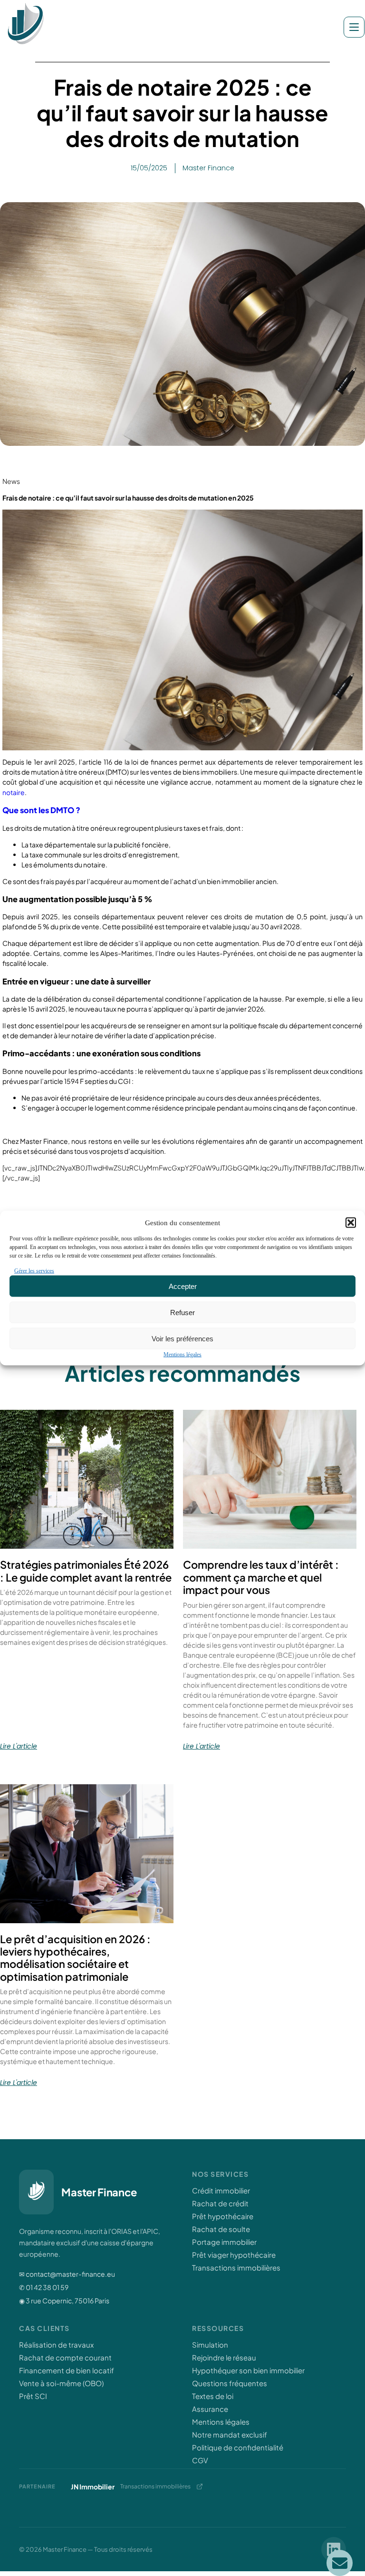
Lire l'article (19, 1746)
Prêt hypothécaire (223, 2216)
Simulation (210, 2345)
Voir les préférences (182, 1338)
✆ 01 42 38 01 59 (44, 2287)
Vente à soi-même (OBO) (61, 2383)
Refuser (182, 1312)
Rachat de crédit (220, 2203)
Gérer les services (34, 1271)
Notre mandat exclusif (230, 2434)
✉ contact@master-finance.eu (67, 2274)
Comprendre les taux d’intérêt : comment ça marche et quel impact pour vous (261, 1577)
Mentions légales (182, 1355)
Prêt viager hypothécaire (234, 2255)
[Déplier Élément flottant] (340, 2563)
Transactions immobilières (236, 2267)
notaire (14, 792)
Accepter (183, 1286)
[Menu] (354, 27)
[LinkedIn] (334, 2549)
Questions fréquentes (230, 2383)
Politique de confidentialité (238, 2447)
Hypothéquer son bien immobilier (248, 2370)
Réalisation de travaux (56, 2345)
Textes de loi (213, 2396)
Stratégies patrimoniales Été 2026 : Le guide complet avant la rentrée (86, 1571)
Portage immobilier (224, 2242)
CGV (200, 2460)
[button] (351, 1223)
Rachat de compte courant (65, 2357)
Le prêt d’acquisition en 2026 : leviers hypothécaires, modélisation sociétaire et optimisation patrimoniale (75, 1958)
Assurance (210, 2409)
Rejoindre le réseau (224, 2357)
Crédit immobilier (221, 2190)
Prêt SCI (33, 2396)
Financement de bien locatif (67, 2370)
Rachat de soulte (221, 2229)
